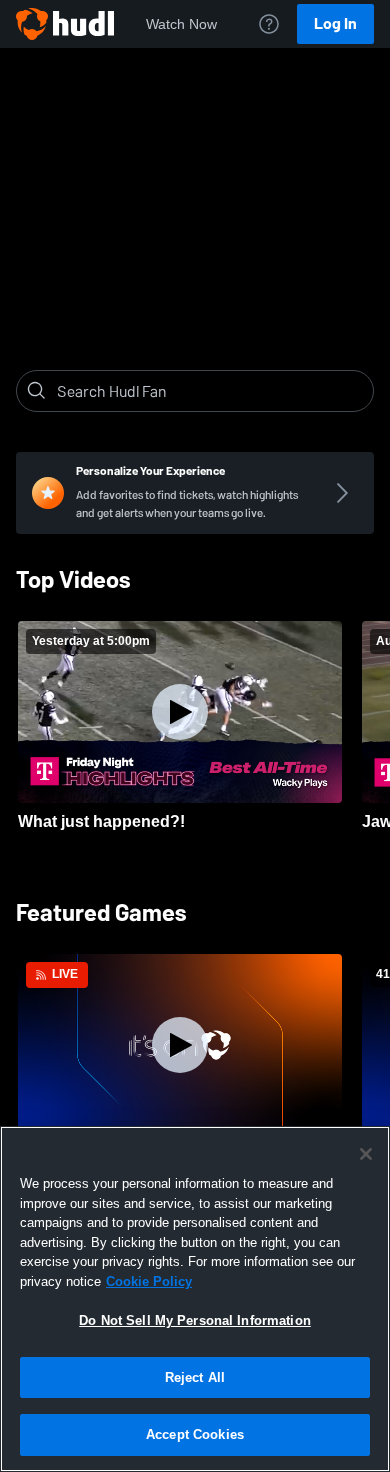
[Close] (366, 1154)
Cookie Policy (149, 1281)
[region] (195, 1299)
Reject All (195, 1377)
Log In (335, 23)
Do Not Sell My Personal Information (195, 1320)
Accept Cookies (195, 1434)
